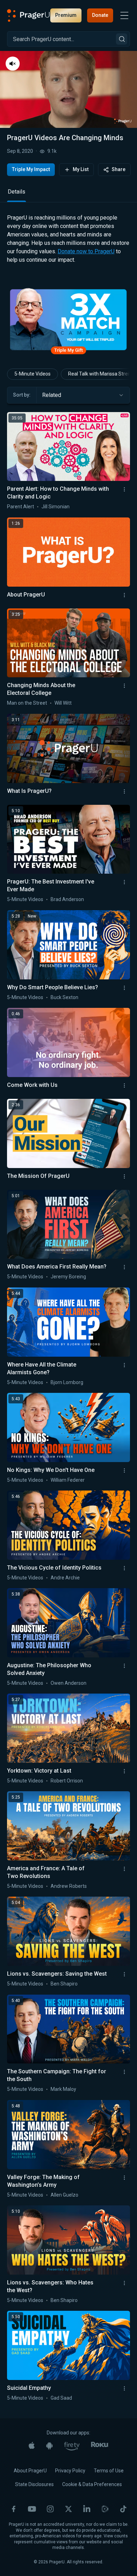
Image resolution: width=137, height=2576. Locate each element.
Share (119, 169)
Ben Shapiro (64, 2018)
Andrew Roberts (69, 1920)
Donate (100, 15)
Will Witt (63, 737)
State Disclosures (34, 2519)
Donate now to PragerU (86, 286)
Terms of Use (109, 2505)
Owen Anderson (68, 1717)
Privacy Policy (70, 2505)
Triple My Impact (31, 169)
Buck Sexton (64, 1032)
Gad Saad (61, 2432)
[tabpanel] (68, 279)
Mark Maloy (63, 2124)
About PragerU (30, 2505)
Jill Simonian (56, 541)
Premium (66, 15)
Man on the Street (27, 737)
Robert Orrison (67, 1815)
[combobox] (83, 430)
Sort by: (22, 429)
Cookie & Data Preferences (92, 2519)
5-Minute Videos (32, 408)
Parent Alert (21, 541)
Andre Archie (65, 1612)
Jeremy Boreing (68, 1311)
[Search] (122, 39)
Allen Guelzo (64, 2229)
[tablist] (68, 229)
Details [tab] (17, 226)
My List (81, 169)
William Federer (68, 1514)
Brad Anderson (67, 934)
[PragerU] (28, 15)
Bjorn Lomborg (67, 1417)
